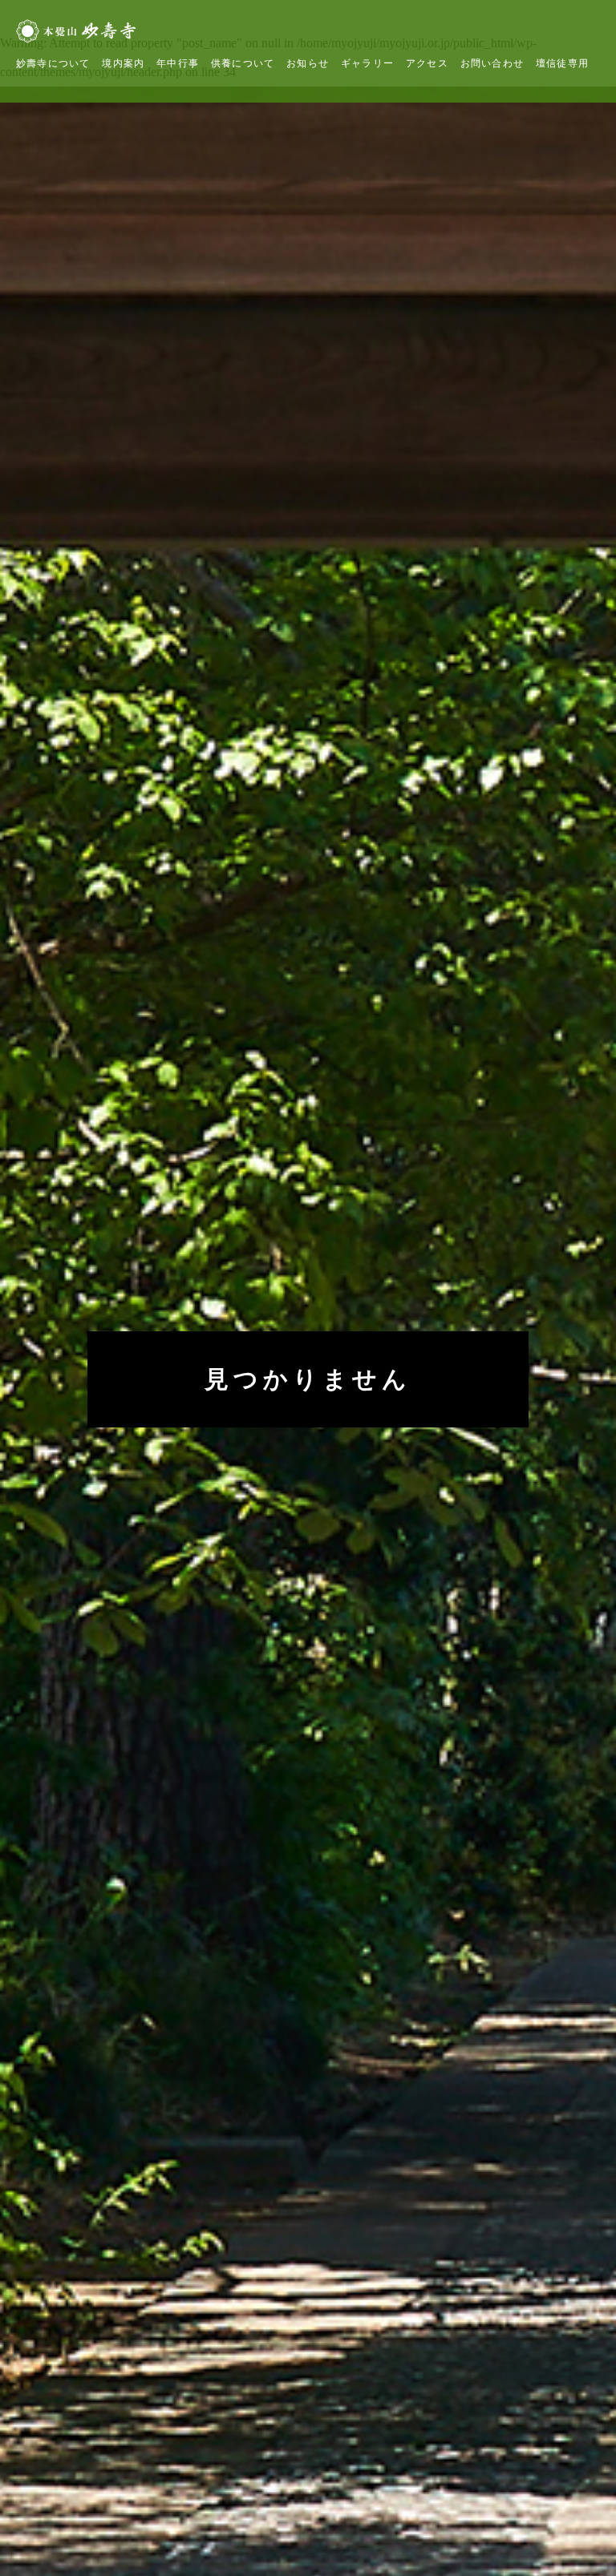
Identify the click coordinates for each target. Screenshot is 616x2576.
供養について (243, 63)
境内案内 (123, 63)
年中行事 (178, 63)
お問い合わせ (492, 63)
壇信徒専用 (562, 63)
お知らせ (308, 63)
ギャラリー (367, 63)
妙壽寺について (53, 63)
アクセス (427, 63)
